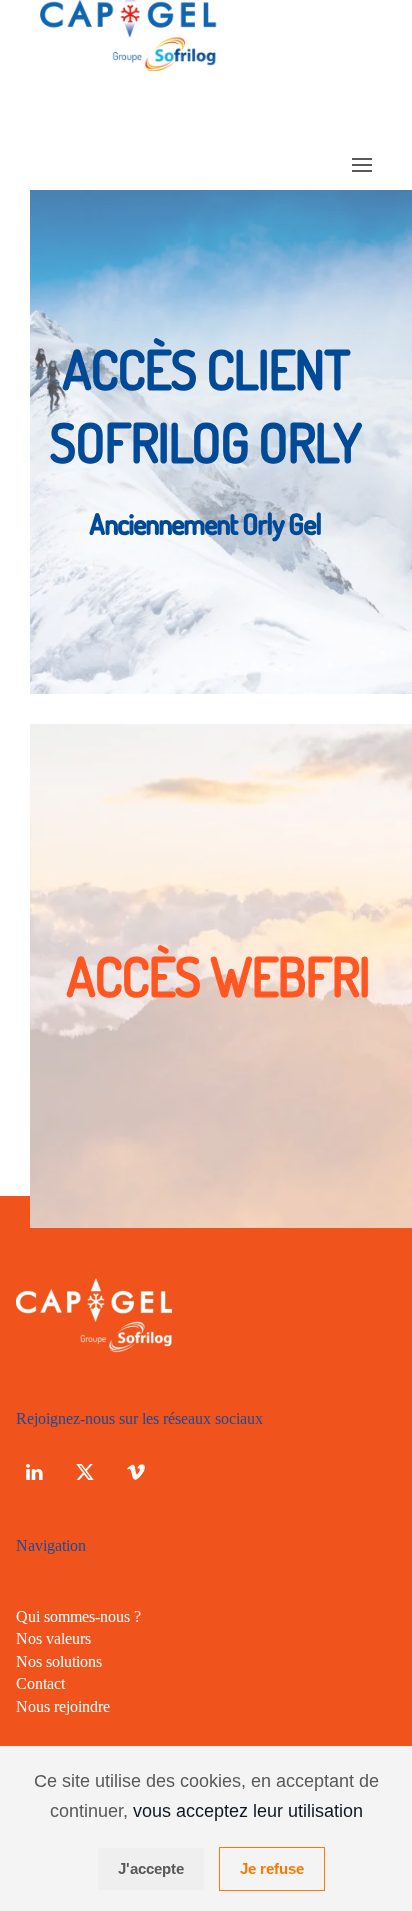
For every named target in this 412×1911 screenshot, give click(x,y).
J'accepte (151, 1868)
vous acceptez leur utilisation (248, 1811)
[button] (362, 165)
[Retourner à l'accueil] (132, 65)
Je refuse (272, 1868)
